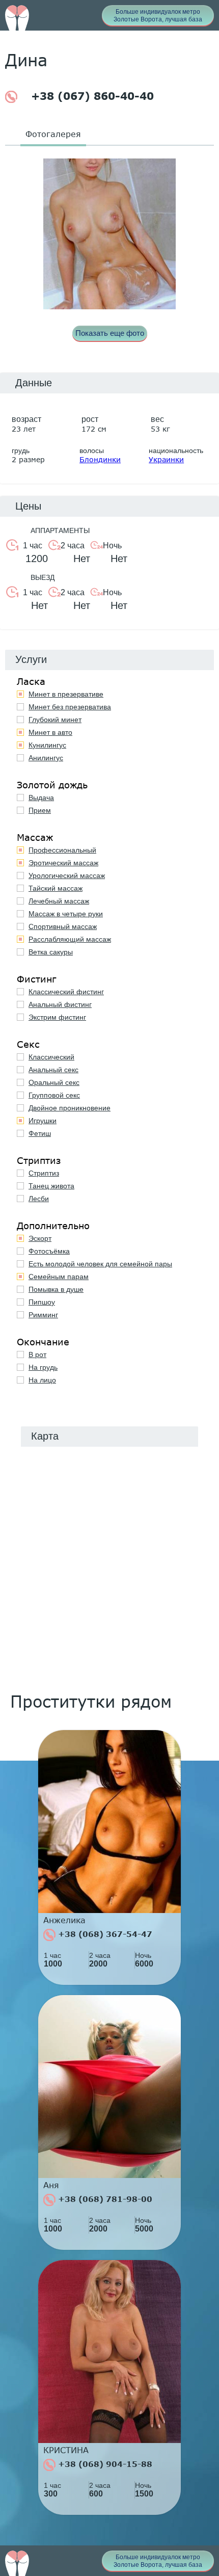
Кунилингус (47, 745)
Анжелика (64, 1920)
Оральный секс (54, 1082)
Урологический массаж (67, 875)
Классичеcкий (51, 1057)
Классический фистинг (66, 992)
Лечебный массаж (59, 901)
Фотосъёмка (49, 1251)
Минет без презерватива (70, 707)
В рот (37, 1355)
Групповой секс (54, 1095)
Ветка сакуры (51, 952)
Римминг (43, 1315)
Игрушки (43, 1121)
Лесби (39, 1199)
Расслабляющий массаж (70, 939)
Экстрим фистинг (57, 1017)
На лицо (42, 1380)
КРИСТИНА (66, 2450)
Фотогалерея (53, 134)
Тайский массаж (56, 888)
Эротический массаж (63, 863)
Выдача (41, 798)
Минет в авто (50, 732)
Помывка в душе (56, 1289)
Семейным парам (59, 1277)
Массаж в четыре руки (66, 914)
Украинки (166, 459)
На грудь (43, 1367)
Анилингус (46, 758)
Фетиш (40, 1133)
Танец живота (51, 1186)
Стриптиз (44, 1173)
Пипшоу (42, 1302)
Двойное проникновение (70, 1108)
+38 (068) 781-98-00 (104, 2199)
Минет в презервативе (66, 694)
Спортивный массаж (63, 926)
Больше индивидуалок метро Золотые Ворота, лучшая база (158, 16)
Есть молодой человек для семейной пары (100, 1264)
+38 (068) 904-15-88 (104, 2464)
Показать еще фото (110, 333)
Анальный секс (53, 1070)
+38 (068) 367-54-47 (104, 1934)
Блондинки (100, 459)
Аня (51, 2185)
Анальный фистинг (60, 1004)
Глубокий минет (55, 720)
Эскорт (40, 1238)
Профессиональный (62, 850)
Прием (40, 810)
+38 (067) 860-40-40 (91, 96)
